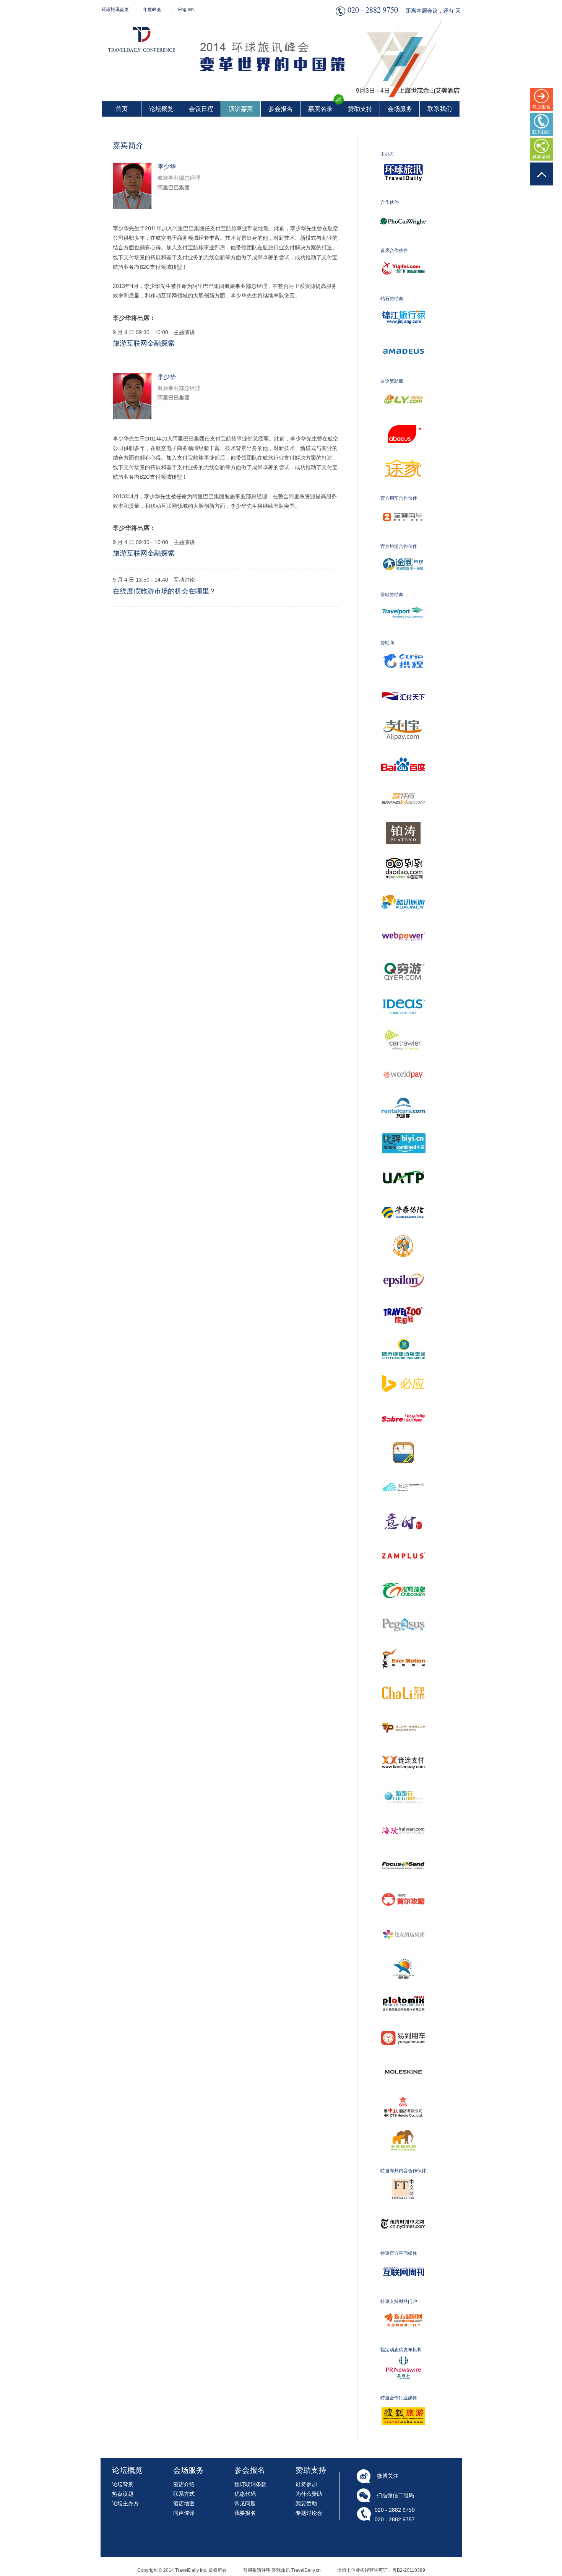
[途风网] (409, 586)
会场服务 (400, 109)
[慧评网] (409, 820)
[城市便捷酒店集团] (409, 1371)
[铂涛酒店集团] (409, 855)
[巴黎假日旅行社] (409, 1990)
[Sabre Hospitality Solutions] (409, 1440)
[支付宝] (409, 751)
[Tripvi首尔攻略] (409, 1921)
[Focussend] (409, 1887)
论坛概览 (161, 109)
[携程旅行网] (409, 683)
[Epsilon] (409, 1302)
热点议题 (123, 2494)
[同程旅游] (409, 421)
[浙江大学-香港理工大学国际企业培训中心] (409, 1749)
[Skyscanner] (409, 1508)
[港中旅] (409, 2128)
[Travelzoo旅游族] (409, 1336)
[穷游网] (409, 992)
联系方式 (184, 2494)
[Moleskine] (409, 2093)
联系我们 (440, 109)
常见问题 (245, 2503)
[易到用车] (409, 2059)
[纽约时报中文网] (409, 2245)
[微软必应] (409, 1405)
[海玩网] (409, 1853)
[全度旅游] (409, 2162)
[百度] (409, 786)
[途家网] (409, 490)
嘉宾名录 (320, 109)
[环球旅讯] (409, 194)
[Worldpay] (409, 1095)
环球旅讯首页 (115, 10)
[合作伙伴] (409, 242)
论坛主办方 (125, 2503)
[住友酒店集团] (409, 1956)
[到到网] (409, 889)
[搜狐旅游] (409, 2438)
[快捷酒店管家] (409, 1474)
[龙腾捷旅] (409, 1612)
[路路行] (409, 1818)
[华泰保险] (409, 1233)
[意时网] (409, 1543)
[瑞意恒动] (409, 1680)
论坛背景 (123, 2484)
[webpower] (409, 958)
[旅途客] (409, 1130)
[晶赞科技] (409, 1577)
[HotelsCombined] (409, 1164)
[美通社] (409, 2389)
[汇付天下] (409, 717)
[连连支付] (409, 1784)
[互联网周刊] (409, 2293)
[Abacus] (409, 455)
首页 (122, 109)
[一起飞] (409, 290)
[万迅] (409, 1646)
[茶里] (409, 1715)
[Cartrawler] (409, 1061)
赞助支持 (360, 109)
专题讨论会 (309, 2513)
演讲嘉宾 (241, 109)
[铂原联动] (409, 2025)
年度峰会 (152, 10)
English (186, 10)
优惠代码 (245, 2494)
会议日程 (201, 109)
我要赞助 (306, 2503)
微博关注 (388, 2476)
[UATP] (409, 1199)
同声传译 (184, 2513)
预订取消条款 (250, 2484)
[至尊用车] (409, 538)
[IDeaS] (409, 1027)
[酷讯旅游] (409, 923)
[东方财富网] (409, 2341)
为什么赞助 (309, 2494)
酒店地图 (184, 2503)
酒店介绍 (184, 2484)
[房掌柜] (409, 1268)
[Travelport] (409, 634)
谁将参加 (306, 2484)
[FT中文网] (409, 2210)
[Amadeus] (409, 373)
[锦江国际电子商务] (409, 338)
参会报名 (281, 109)
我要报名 (245, 2513)
